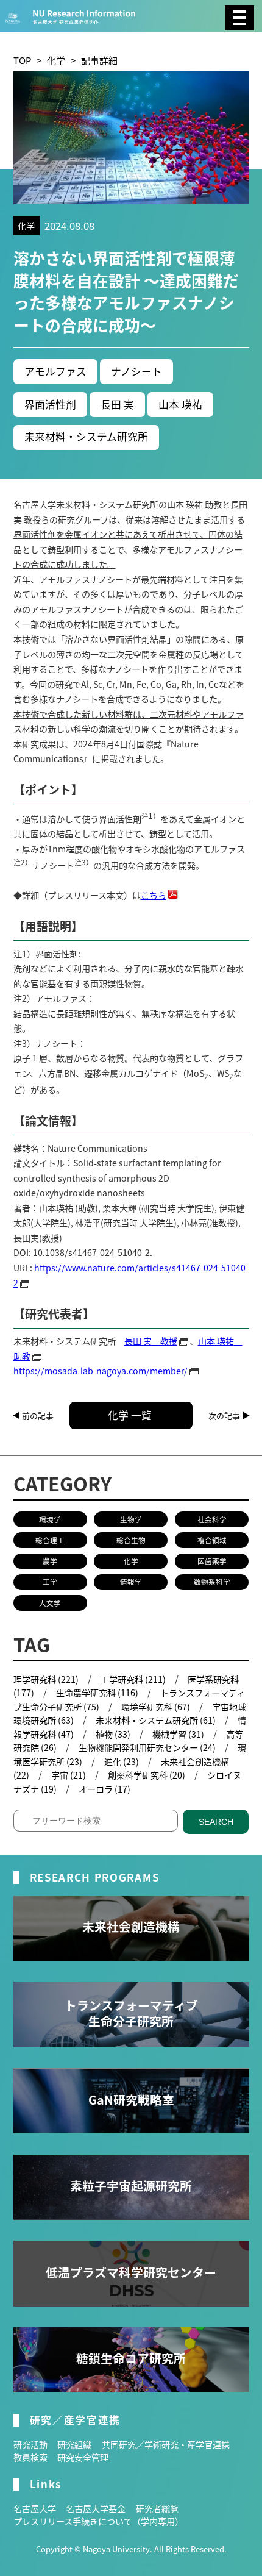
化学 (56, 60)
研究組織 (74, 2444)
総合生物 (131, 1540)
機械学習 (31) (178, 1734)
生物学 (131, 1519)
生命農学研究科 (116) (97, 1693)
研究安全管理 (83, 2457)
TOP (22, 60)
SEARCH (216, 1822)
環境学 (50, 1519)
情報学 (131, 1582)
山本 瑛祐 (180, 404)
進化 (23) (122, 1761)
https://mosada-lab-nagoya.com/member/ (101, 1371)
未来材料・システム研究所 (86, 437)
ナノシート (136, 371)
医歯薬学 (212, 1561)
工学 (50, 1582)
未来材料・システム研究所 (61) (156, 1720)
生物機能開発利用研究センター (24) (147, 1747)
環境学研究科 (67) (156, 1707)
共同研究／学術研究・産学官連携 (166, 2444)
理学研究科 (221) (46, 1679)
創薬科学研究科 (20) (147, 1775)
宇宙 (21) (69, 1775)
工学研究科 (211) (133, 1679)
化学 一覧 (130, 1415)
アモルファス (55, 371)
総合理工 (50, 1540)
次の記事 (224, 1415)
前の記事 (38, 1415)
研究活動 (30, 2444)
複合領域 (212, 1540)
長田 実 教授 (151, 1341)
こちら (154, 895)
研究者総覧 (157, 2508)
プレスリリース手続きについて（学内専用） (98, 2521)
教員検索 (30, 2457)
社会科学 (212, 1519)
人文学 (50, 1603)
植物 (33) (113, 1734)
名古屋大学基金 (96, 2508)
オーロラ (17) (104, 1789)
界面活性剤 (50, 404)
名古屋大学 (35, 2508)
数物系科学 (212, 1582)
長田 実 (117, 404)
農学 (50, 1561)
